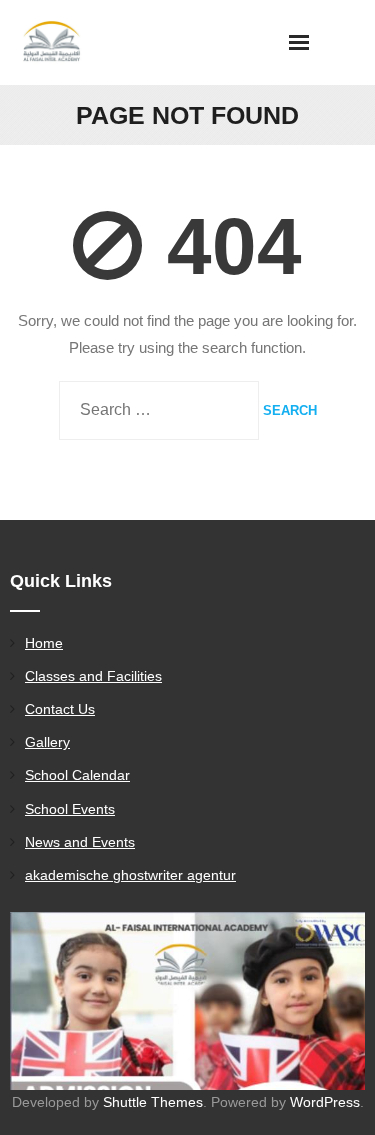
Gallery (47, 742)
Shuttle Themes (153, 1102)
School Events (70, 809)
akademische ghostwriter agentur (130, 875)
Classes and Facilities (93, 676)
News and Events (80, 842)
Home (44, 643)
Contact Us (60, 709)
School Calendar (77, 775)
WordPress (325, 1102)
